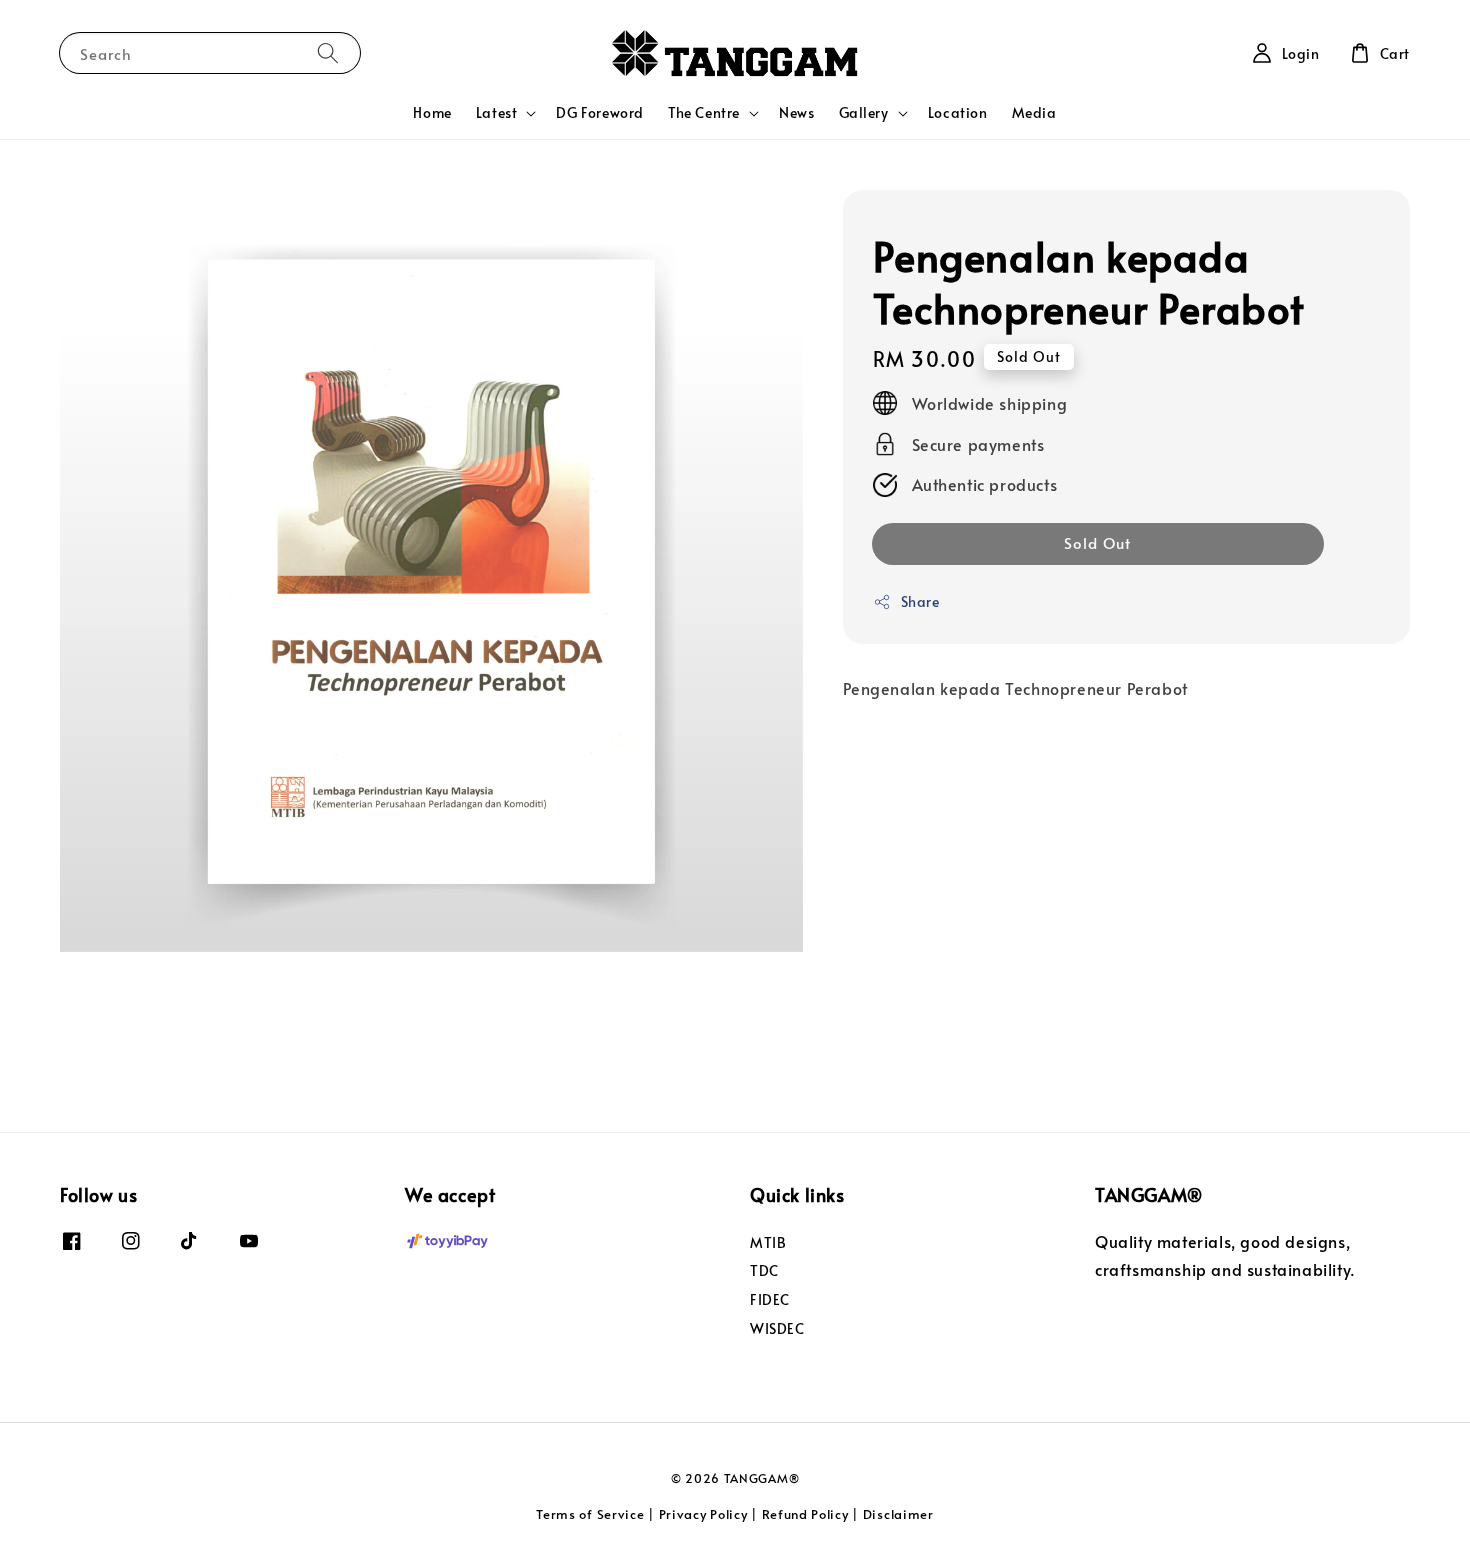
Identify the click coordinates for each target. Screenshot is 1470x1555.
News (796, 112)
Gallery (864, 113)
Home (432, 112)
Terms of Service (590, 1514)
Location (958, 112)
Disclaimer (898, 1514)
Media (1034, 112)
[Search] (328, 52)
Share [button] (920, 601)
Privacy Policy (703, 1514)
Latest (497, 113)
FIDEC (770, 1299)
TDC (764, 1270)
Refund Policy (805, 1514)
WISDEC (777, 1328)
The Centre (704, 113)
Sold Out (1097, 542)
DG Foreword (600, 112)
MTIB (768, 1243)
